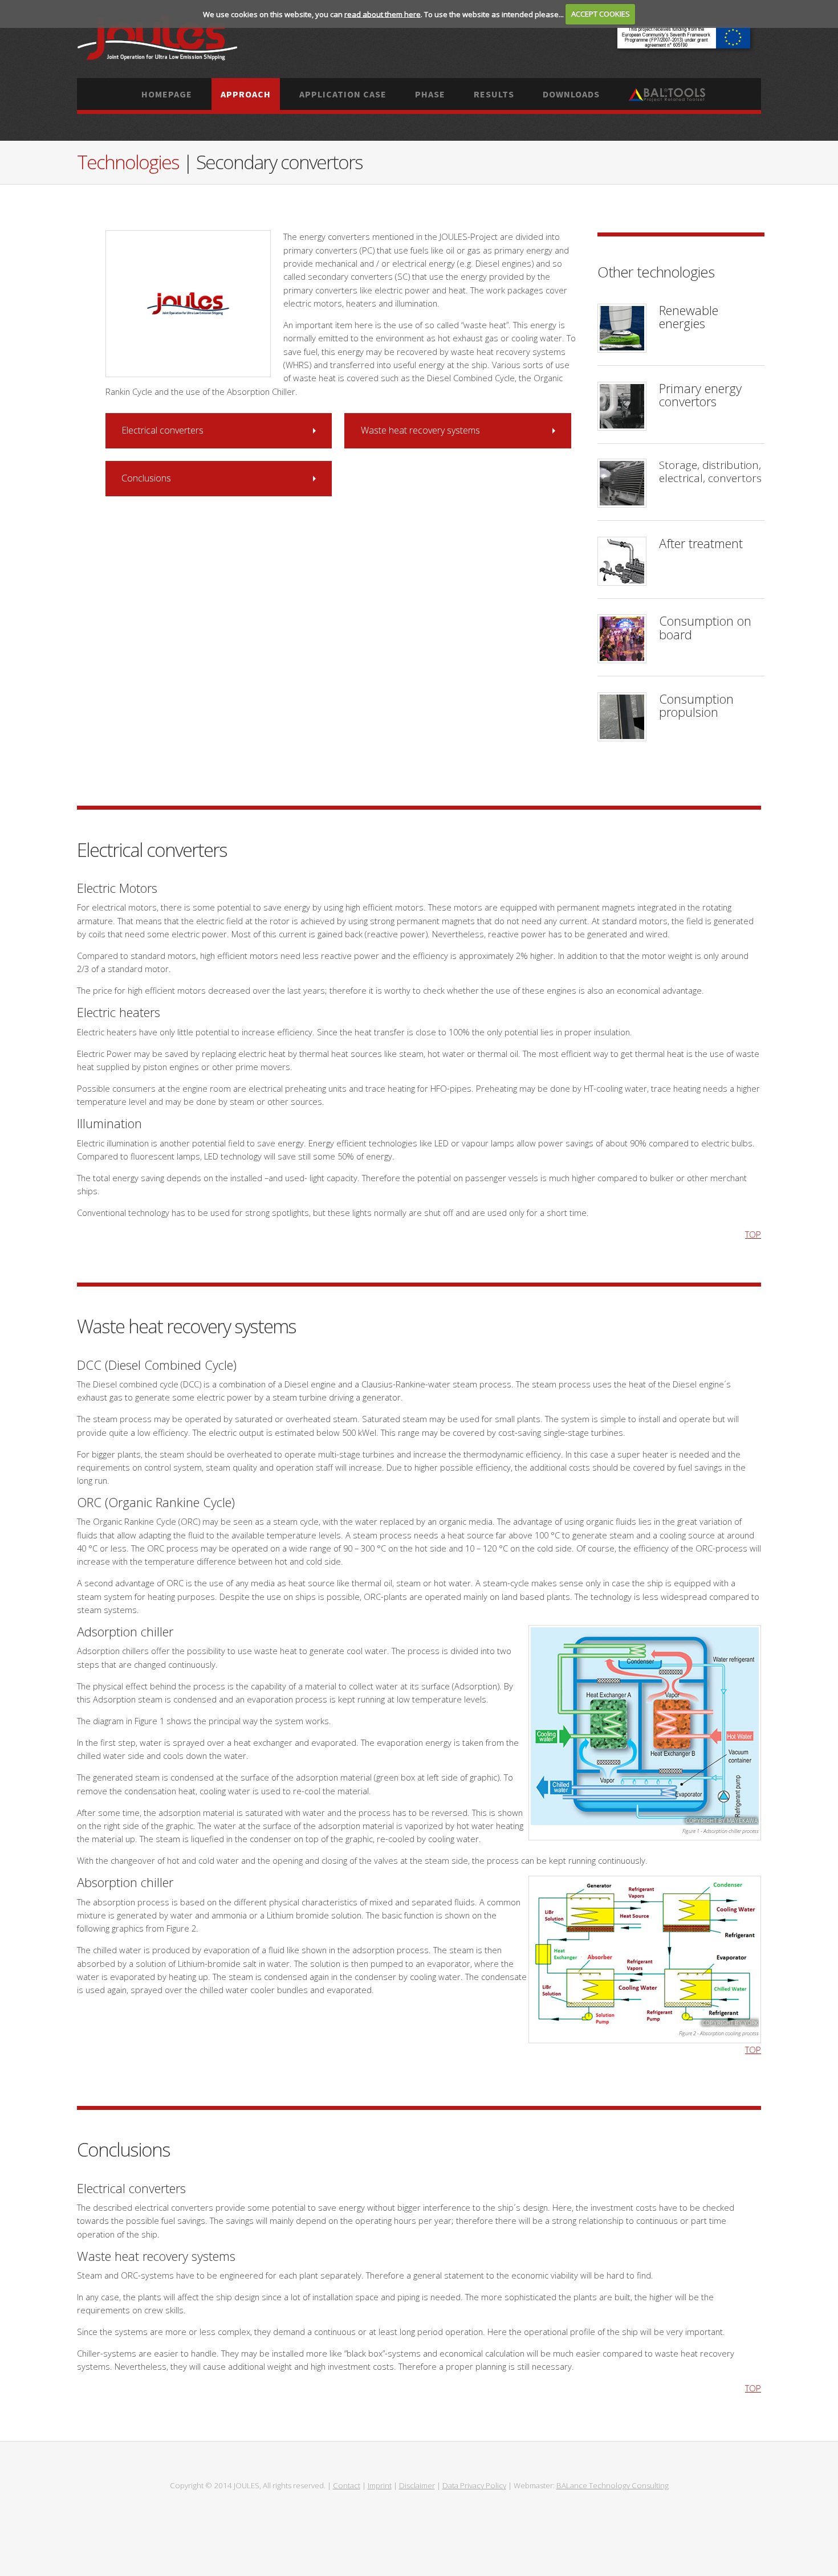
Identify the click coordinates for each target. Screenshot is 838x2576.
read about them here (383, 14)
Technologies (130, 162)
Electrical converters (162, 430)
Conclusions (146, 478)
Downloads (571, 94)
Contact (347, 2485)
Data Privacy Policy (474, 2485)
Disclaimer (417, 2485)
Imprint (380, 2485)
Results (494, 94)
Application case (343, 94)
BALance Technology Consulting (613, 2485)
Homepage (167, 94)
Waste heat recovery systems (420, 430)
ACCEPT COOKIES (601, 14)
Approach (246, 94)
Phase (430, 94)
